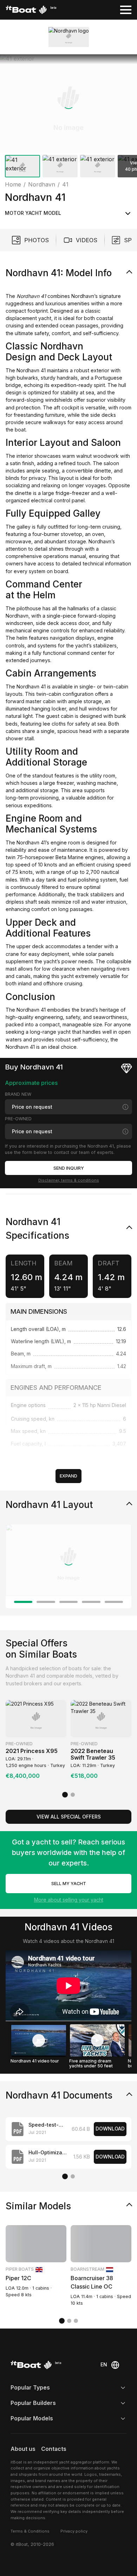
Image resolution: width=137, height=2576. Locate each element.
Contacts (54, 2449)
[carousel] (68, 117)
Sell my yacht (69, 1884)
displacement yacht (28, 318)
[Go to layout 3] (68, 1602)
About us (23, 2449)
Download (110, 2129)
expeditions (38, 805)
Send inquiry (69, 1168)
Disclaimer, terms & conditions (69, 1180)
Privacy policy (74, 2531)
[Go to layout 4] (91, 1602)
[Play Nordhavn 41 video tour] (39, 2040)
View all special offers (69, 1817)
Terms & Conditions (30, 2531)
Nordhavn (17, 616)
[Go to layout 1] (23, 1602)
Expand (68, 1476)
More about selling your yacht (69, 1900)
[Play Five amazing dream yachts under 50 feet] (97, 2040)
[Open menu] (126, 10)
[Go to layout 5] (114, 1602)
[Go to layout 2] (46, 1602)
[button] (68, 103)
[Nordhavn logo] (69, 37)
